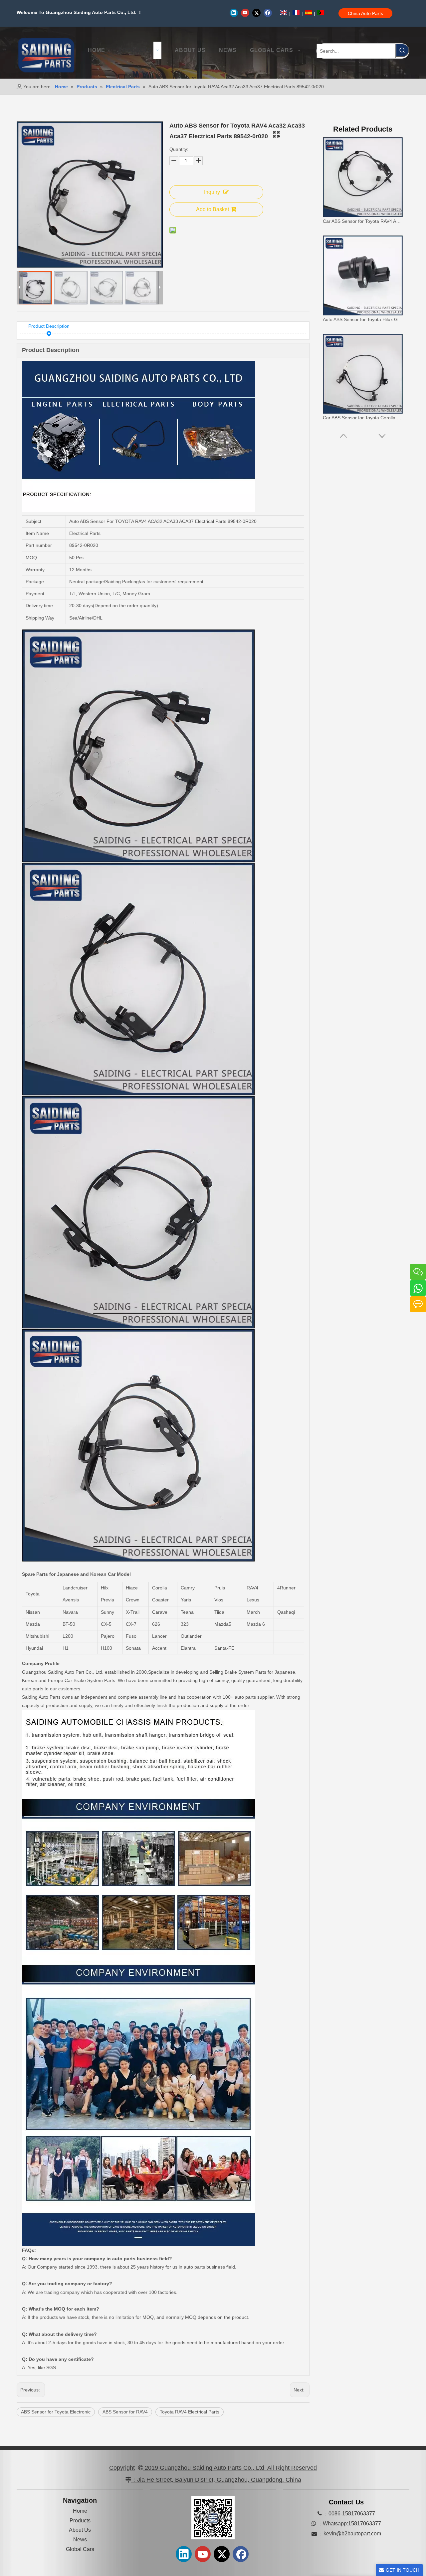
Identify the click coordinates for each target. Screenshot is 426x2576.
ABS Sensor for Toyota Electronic (56, 2412)
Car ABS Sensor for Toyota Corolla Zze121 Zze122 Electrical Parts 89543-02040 (363, 319)
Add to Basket (213, 209)
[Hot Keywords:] (402, 50)
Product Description (49, 326)
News (80, 2540)
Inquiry (212, 192)
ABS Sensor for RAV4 (125, 2412)
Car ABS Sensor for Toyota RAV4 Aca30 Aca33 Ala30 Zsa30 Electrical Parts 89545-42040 (363, 418)
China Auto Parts (365, 13)
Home (80, 2511)
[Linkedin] (234, 13)
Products (80, 2521)
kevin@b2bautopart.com (352, 2534)
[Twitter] (256, 13)
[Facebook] (268, 13)
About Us (80, 2530)
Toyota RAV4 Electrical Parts (190, 2412)
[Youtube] (245, 13)
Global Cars (80, 2549)
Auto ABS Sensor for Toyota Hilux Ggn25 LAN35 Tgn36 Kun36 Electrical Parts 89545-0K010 (363, 221)
